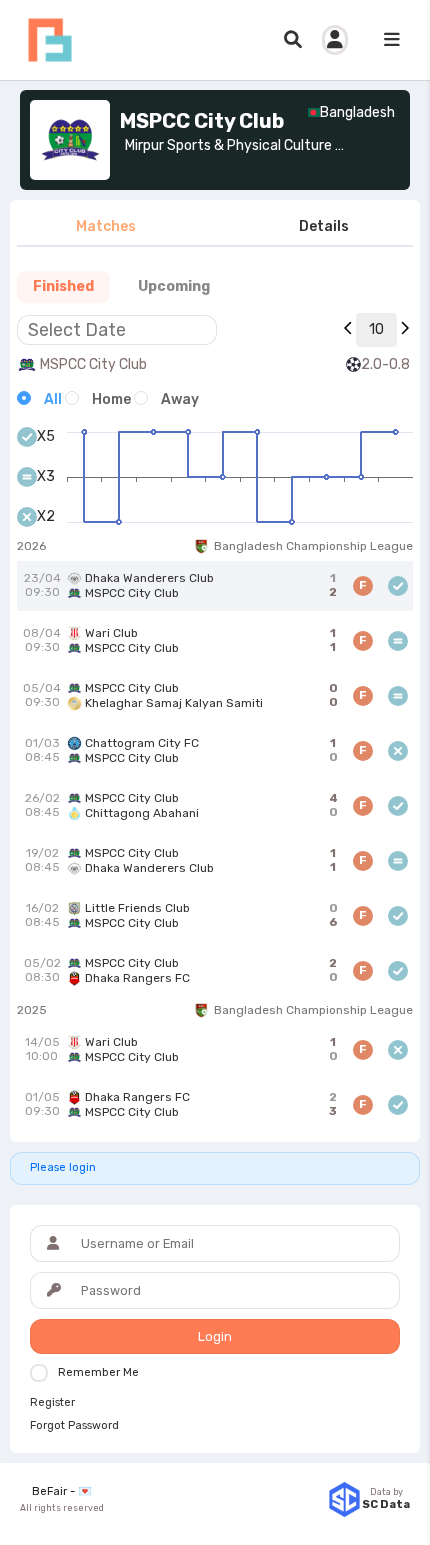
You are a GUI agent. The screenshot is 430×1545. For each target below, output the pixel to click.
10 (376, 329)
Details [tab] (324, 226)
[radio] (39, 399)
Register (52, 1403)
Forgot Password (74, 1426)
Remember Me (98, 1372)
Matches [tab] (106, 226)
